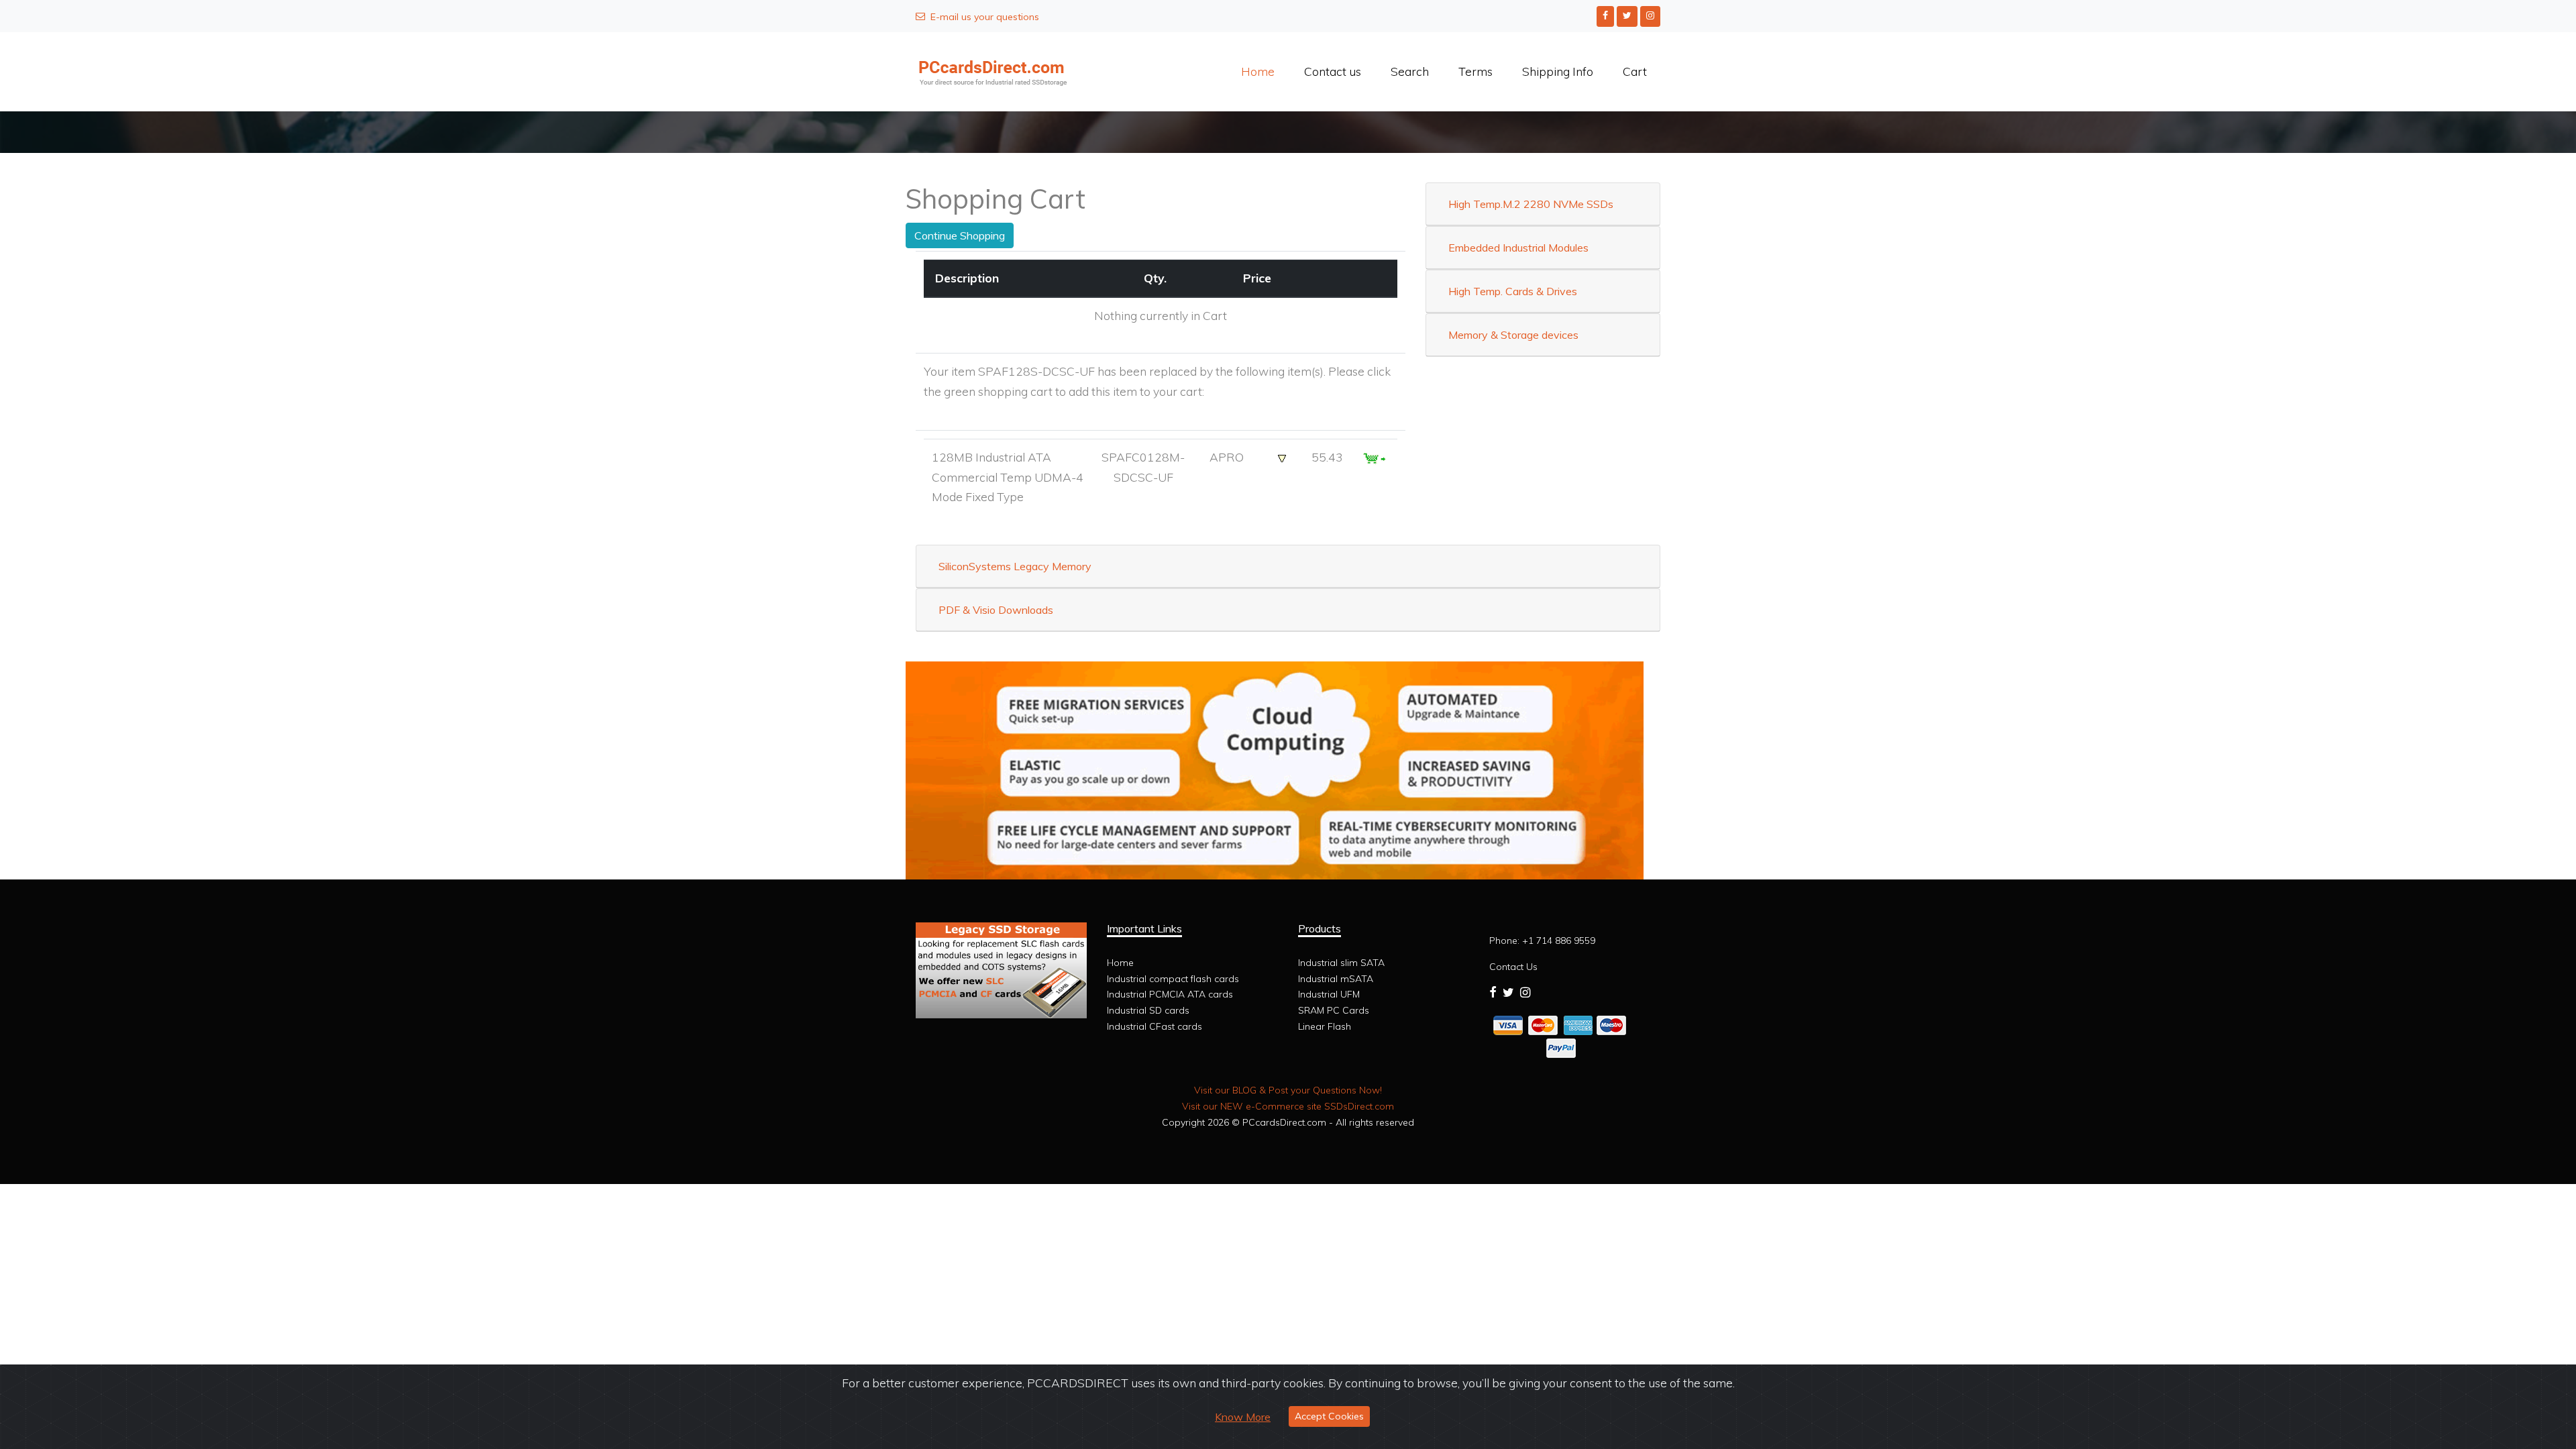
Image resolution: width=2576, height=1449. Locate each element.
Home (1258, 71)
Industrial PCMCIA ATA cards (1170, 994)
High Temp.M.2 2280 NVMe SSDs (1531, 204)
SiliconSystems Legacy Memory (1015, 566)
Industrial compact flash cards (1173, 979)
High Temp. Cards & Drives (1513, 291)
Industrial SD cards (1148, 1010)
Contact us (1333, 71)
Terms (1475, 71)
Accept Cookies (1329, 1416)
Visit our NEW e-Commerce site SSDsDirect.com (1288, 1106)
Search (1410, 71)
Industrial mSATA (1336, 979)
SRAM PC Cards (1334, 1010)
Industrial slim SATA (1341, 963)
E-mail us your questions (985, 17)
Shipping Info (1558, 71)
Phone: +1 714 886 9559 (1542, 941)
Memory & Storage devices (1513, 335)
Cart (1635, 71)
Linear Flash (1325, 1026)
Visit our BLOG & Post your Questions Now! (1288, 1090)
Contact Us (1513, 967)
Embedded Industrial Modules (1518, 248)
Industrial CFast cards (1155, 1026)
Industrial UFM (1329, 994)
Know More (1243, 1417)
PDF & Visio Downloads (996, 610)
